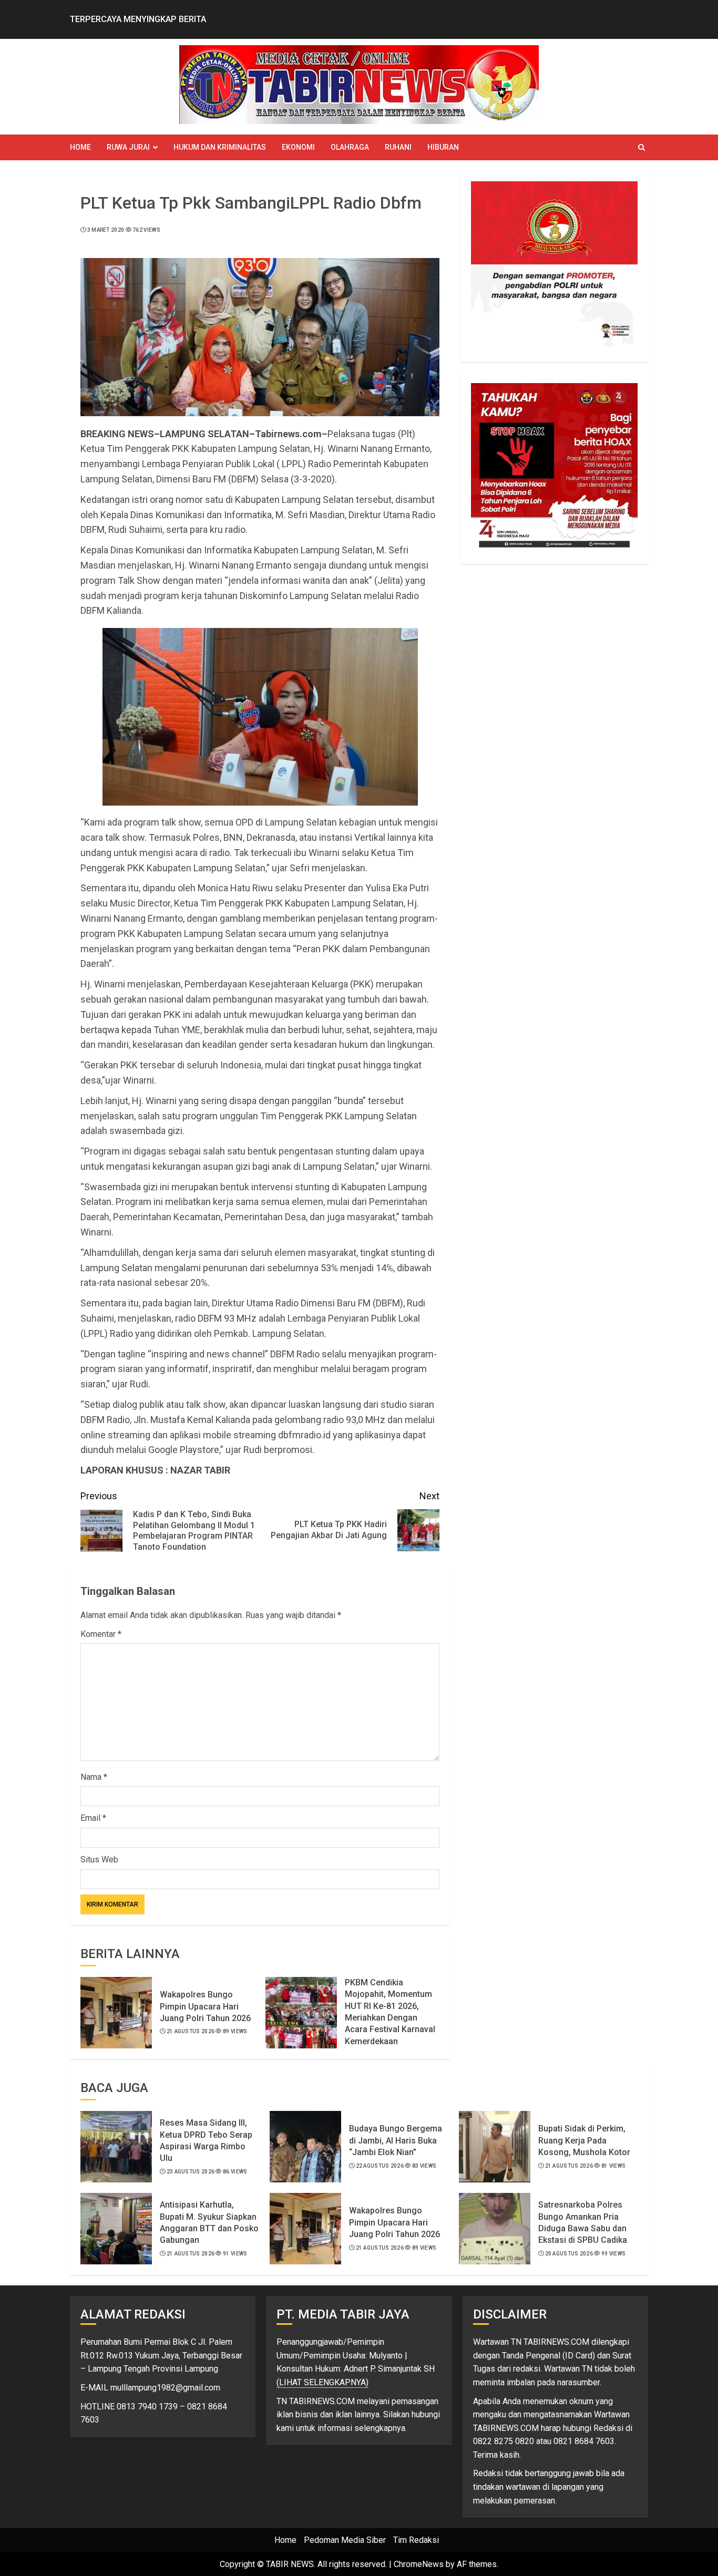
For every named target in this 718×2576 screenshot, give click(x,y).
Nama (94, 1777)
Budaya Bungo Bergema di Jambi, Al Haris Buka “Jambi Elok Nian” (396, 2140)
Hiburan (443, 147)
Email (93, 1818)
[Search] (642, 147)
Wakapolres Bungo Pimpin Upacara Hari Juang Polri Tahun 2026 (205, 2006)
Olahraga (350, 147)
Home (80, 147)
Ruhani (398, 147)
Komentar (101, 1634)
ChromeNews (419, 2564)
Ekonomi (298, 147)
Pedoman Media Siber (345, 2540)
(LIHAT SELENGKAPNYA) (322, 2382)
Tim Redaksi (416, 2540)
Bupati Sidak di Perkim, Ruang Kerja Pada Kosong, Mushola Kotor (584, 2140)
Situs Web (99, 1859)
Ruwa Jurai (128, 147)
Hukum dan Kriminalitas (220, 147)
